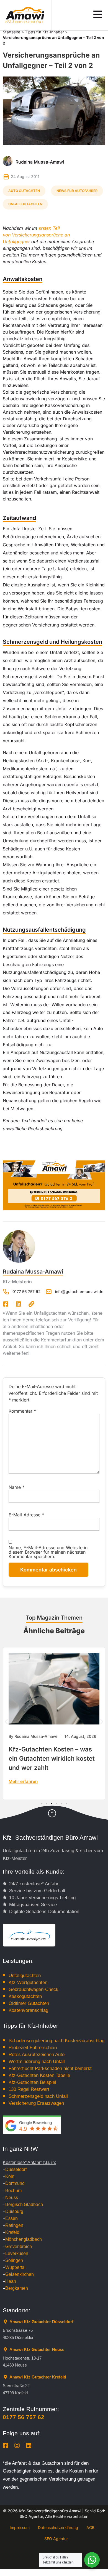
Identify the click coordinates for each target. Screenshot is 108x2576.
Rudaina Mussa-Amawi (33, 1272)
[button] (6, 1722)
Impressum (20, 2527)
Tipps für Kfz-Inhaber (44, 32)
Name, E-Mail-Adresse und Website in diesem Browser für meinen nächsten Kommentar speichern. (48, 1552)
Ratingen (14, 2225)
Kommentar (22, 1411)
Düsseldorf (16, 2169)
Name (16, 1487)
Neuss (12, 2198)
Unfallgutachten (25, 204)
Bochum (13, 2191)
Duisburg (14, 2211)
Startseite (11, 32)
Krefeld (12, 2232)
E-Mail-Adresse (26, 1515)
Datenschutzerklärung (58, 2527)
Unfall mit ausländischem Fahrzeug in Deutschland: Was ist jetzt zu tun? (53, 1758)
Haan (11, 2281)
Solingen (14, 2260)
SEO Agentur (56, 2539)
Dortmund (15, 2183)
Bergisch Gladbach (24, 2204)
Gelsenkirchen (20, 2274)
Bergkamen (17, 2288)
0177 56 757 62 (24, 2417)
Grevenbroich (19, 2246)
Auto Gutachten (24, 191)
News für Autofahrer (77, 191)
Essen (11, 2218)
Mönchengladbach (24, 2239)
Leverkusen (17, 2253)
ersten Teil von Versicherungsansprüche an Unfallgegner (36, 235)
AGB (90, 2527)
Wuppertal (15, 2267)
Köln (10, 2176)
